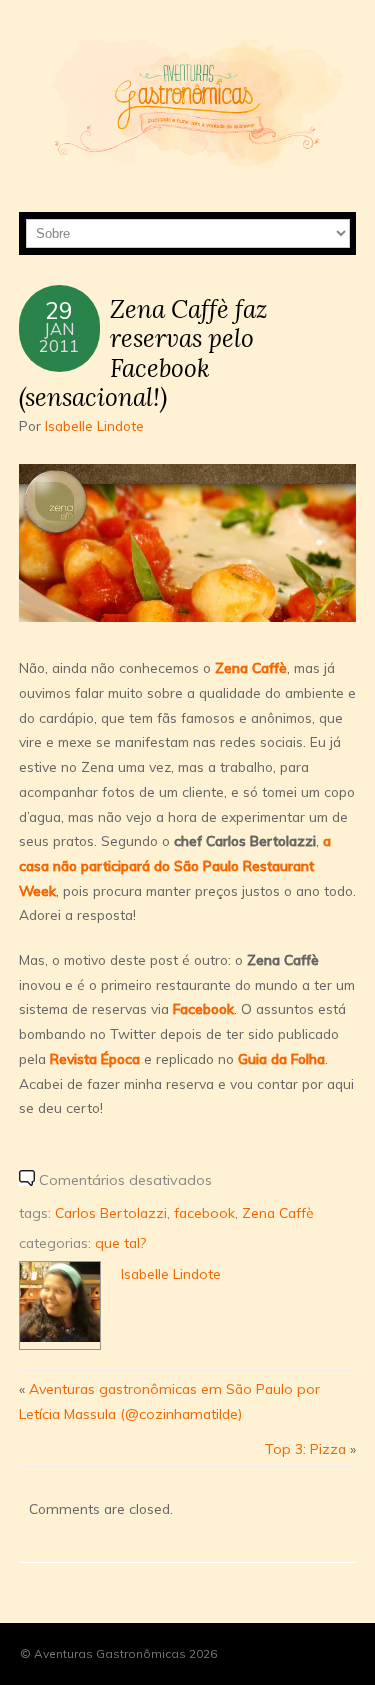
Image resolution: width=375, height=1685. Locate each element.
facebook (204, 1212)
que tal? (120, 1242)
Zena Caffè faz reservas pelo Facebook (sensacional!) (143, 353)
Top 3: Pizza (305, 1448)
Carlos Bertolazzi (111, 1212)
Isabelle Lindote (94, 425)
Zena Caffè (251, 667)
